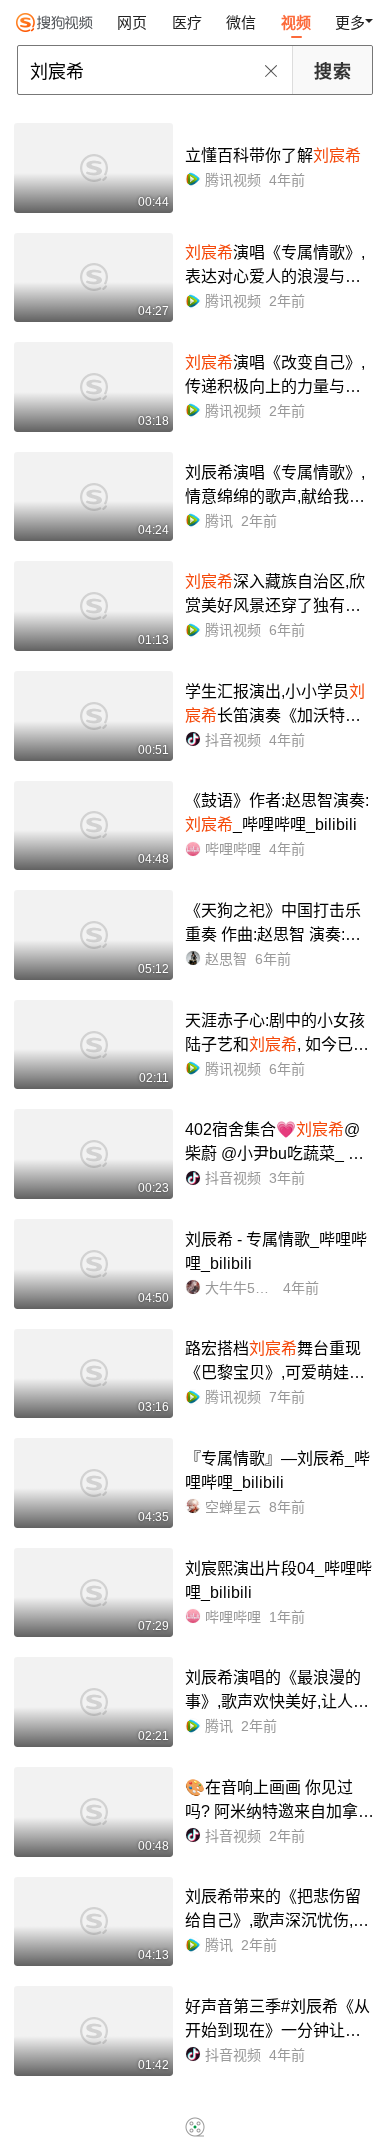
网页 (132, 22)
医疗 (187, 22)
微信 (241, 22)
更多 (350, 22)
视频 (296, 22)
